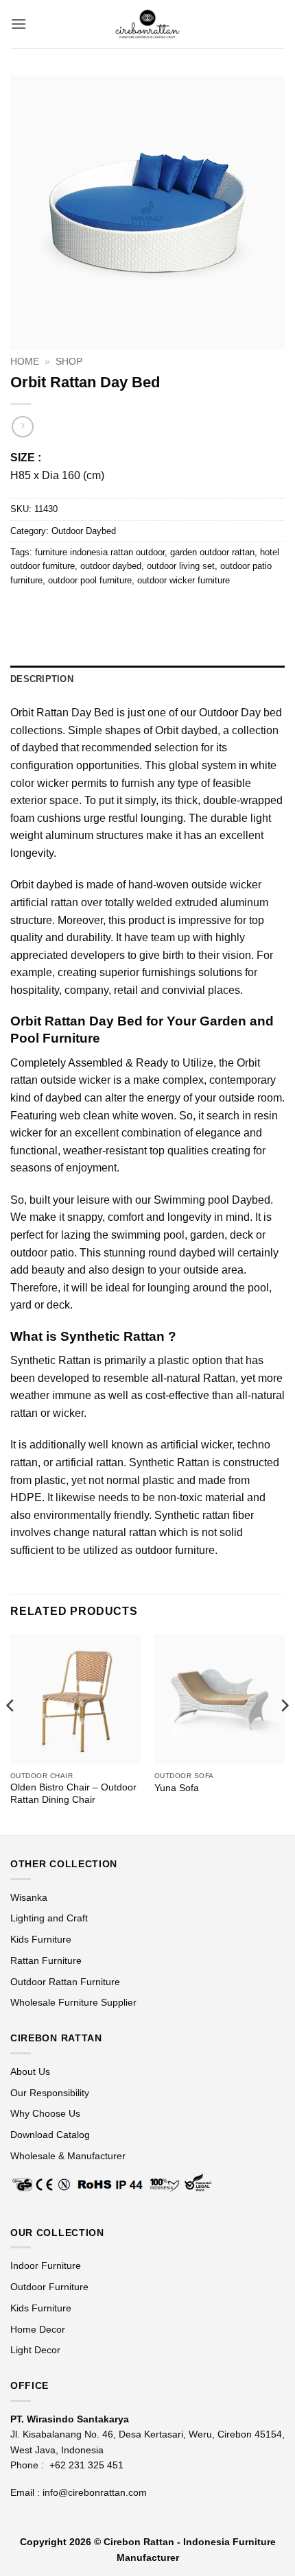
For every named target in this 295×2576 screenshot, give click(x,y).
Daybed (251, 1200)
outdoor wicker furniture (184, 580)
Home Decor (38, 2329)
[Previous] (11, 1733)
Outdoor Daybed (84, 531)
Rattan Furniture (47, 1960)
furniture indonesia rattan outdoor (100, 552)
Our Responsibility (50, 2093)
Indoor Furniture (46, 2265)
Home (25, 362)
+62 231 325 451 (86, 2465)
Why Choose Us (45, 2113)
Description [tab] (42, 679)
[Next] (284, 1733)
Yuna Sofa (177, 1788)
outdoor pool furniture (90, 580)
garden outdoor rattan (212, 552)
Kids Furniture (41, 1939)
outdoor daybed (111, 566)
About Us (30, 2071)
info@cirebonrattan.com (95, 2492)
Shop (69, 362)
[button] (19, 24)
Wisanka (30, 1897)
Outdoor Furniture (49, 2287)
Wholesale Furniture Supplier (73, 2002)
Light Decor (35, 2350)
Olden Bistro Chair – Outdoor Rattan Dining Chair (73, 1794)
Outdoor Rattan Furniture (65, 1982)
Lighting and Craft (49, 1918)
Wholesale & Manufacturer (68, 2156)
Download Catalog (50, 2135)
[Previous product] (22, 427)
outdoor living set (181, 566)
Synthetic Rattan (50, 1360)
